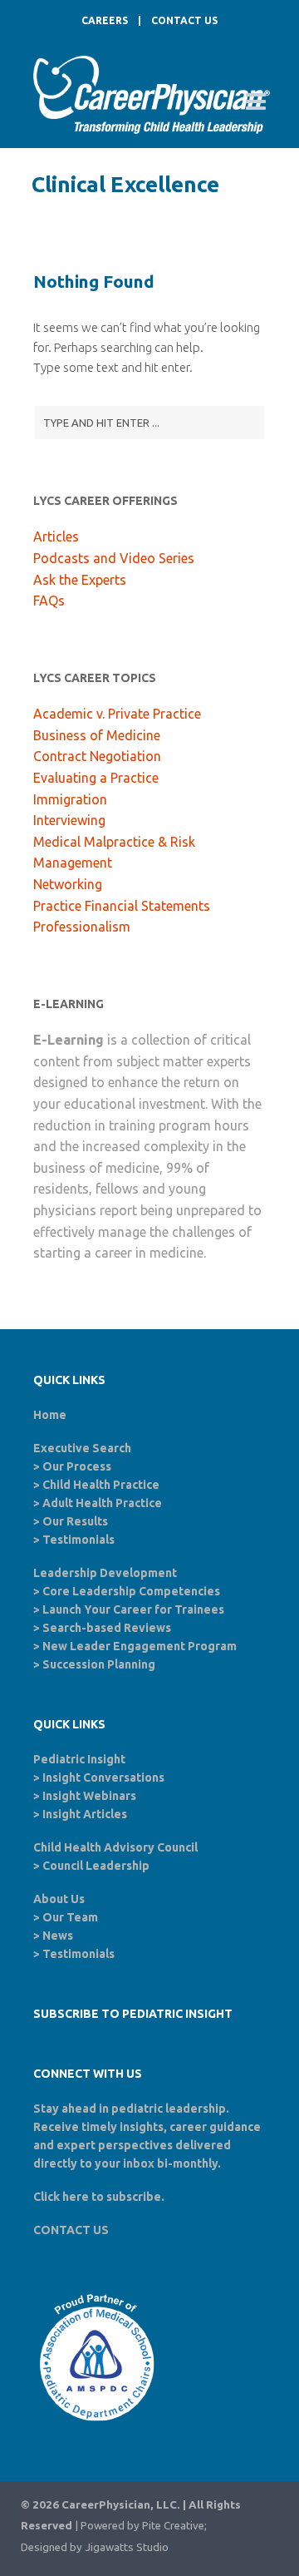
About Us (59, 1899)
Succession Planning (99, 1664)
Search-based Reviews (107, 1628)
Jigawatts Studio (127, 2547)
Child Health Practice (101, 1485)
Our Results (75, 1521)
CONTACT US (184, 20)
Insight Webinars (89, 1796)
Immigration (70, 799)
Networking (68, 884)
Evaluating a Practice (96, 778)
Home (50, 1415)
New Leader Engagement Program (140, 1646)
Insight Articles (85, 1814)
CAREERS (105, 20)
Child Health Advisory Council (115, 1847)
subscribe (134, 2197)
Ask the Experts (80, 580)
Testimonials (78, 1540)
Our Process (77, 1466)
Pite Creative (173, 2526)
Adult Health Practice (102, 1503)
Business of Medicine (97, 735)
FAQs (49, 601)
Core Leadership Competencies (131, 1591)
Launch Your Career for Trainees (133, 1609)
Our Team (70, 1917)
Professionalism (82, 927)
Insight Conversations (103, 1777)
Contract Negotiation (97, 756)
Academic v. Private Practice (117, 714)
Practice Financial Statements (122, 906)
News (58, 1936)
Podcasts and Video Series (114, 558)
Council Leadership (96, 1866)
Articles (56, 536)
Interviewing (69, 820)
